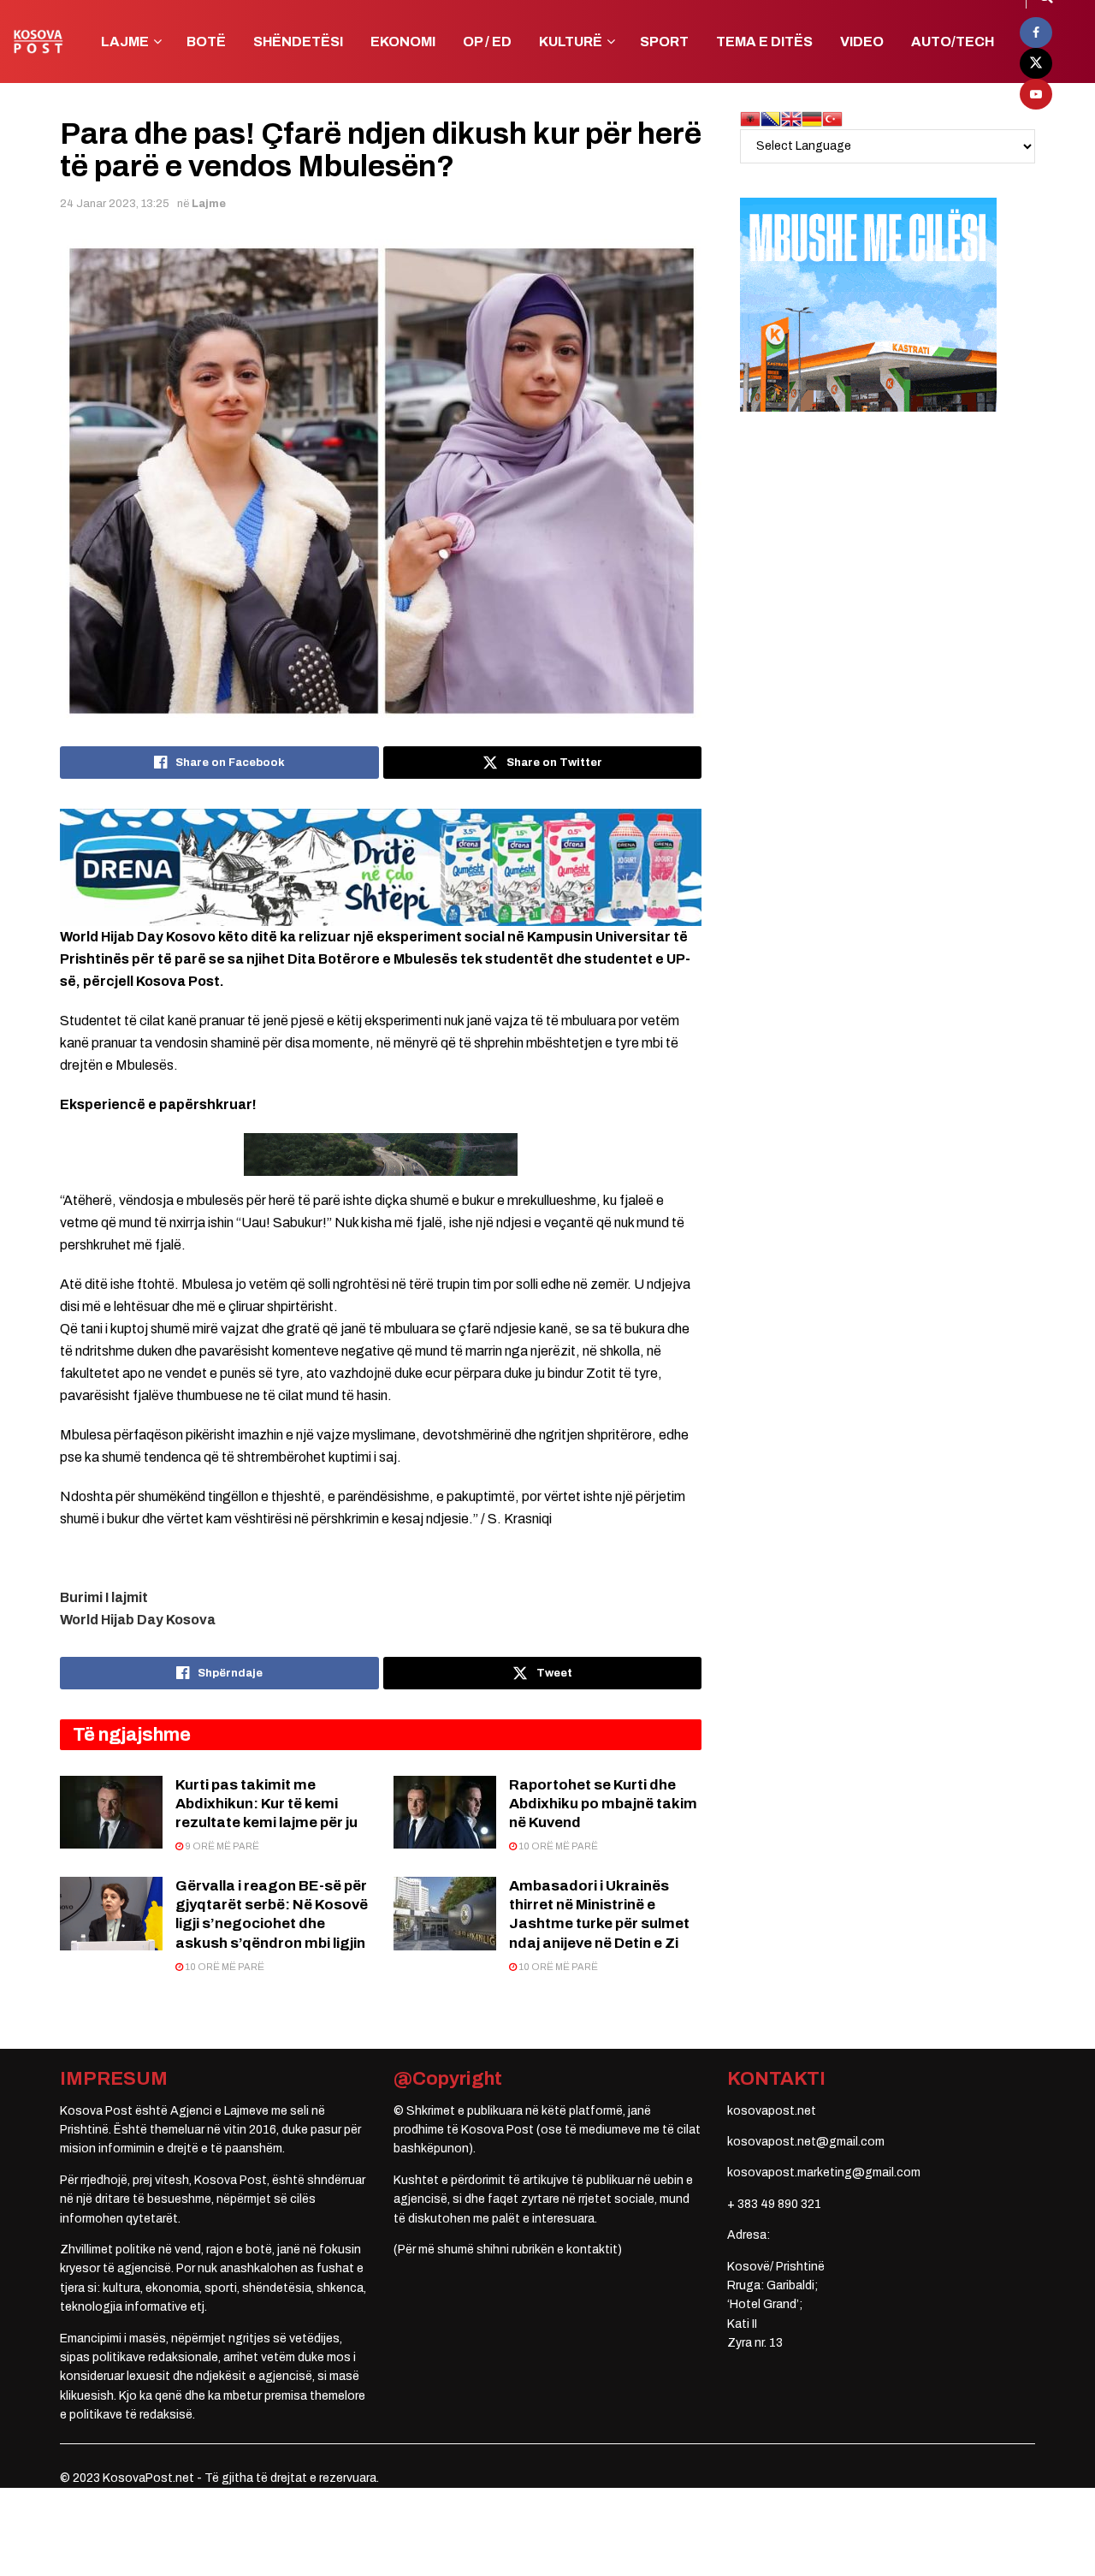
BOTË (206, 42)
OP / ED (487, 42)
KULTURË (571, 42)
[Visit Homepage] (38, 42)
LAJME (125, 42)
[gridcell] (381, 1598)
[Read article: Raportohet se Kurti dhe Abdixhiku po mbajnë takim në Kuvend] (445, 1813)
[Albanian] (750, 119)
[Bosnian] (771, 119)
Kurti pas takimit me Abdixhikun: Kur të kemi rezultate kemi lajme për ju (266, 1804)
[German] (812, 119)
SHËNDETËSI (298, 42)
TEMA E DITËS (764, 42)
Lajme (209, 204)
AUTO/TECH (953, 42)
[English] (791, 119)
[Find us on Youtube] (1036, 94)
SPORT (664, 42)
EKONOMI (403, 42)
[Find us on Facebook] (1036, 33)
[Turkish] (832, 119)
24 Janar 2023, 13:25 (115, 204)
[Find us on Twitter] (1036, 63)
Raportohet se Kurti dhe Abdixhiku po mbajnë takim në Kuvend (603, 1804)
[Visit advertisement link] (381, 867)
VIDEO (862, 42)
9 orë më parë (221, 1846)
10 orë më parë (557, 1846)
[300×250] (868, 304)
